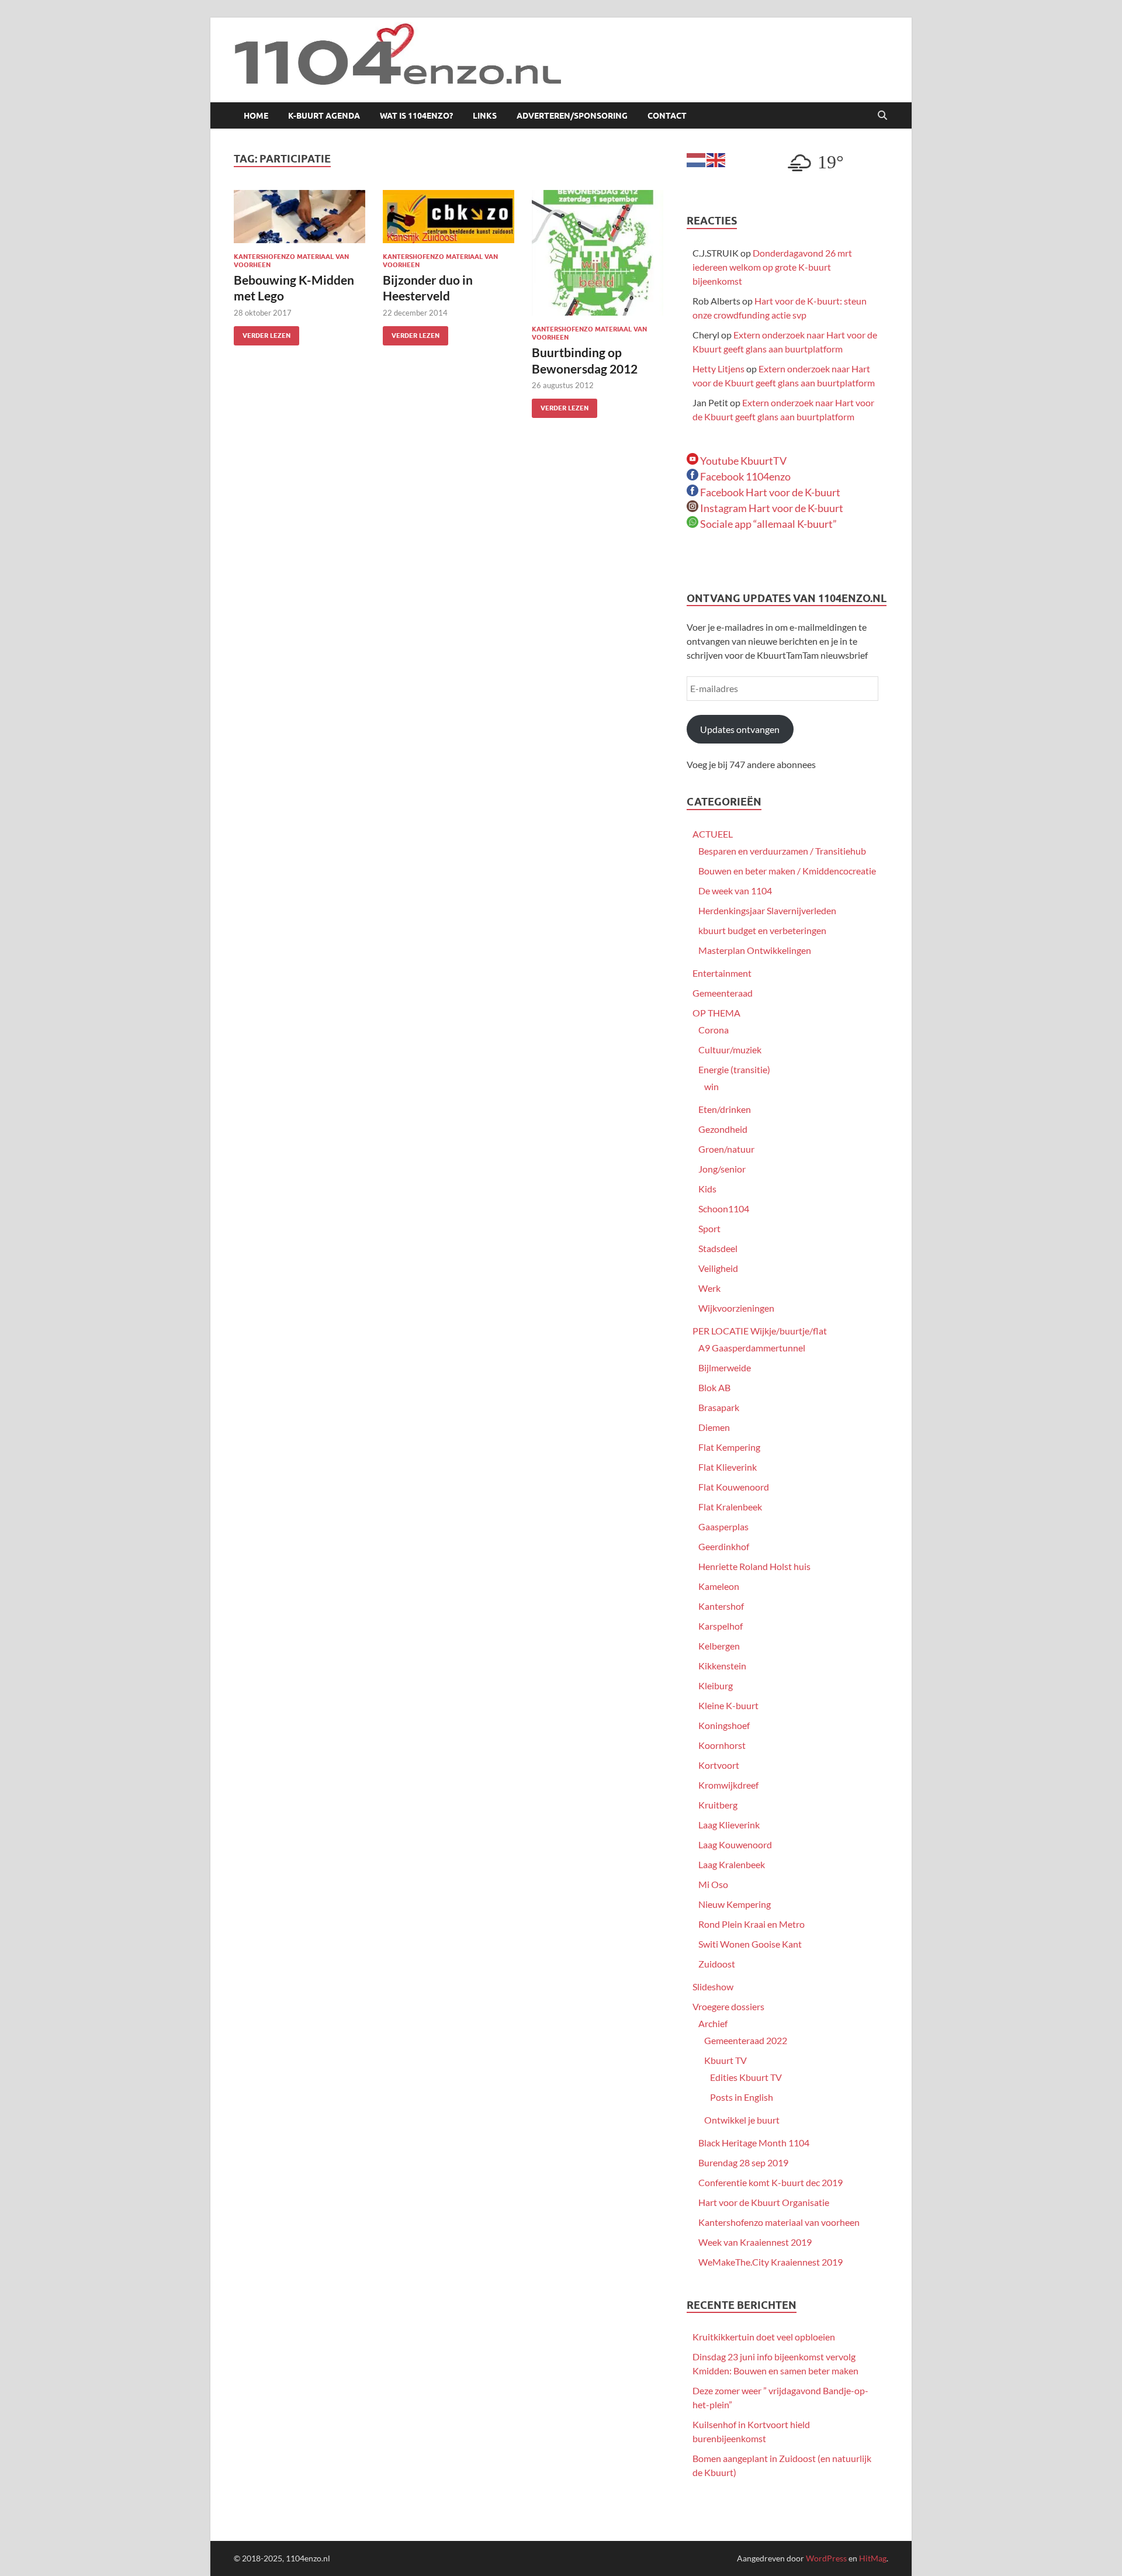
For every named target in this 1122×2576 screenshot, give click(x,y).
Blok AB (714, 1387)
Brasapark (719, 1407)
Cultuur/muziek (730, 1050)
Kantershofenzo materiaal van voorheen (779, 2222)
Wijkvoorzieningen (736, 1308)
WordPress (826, 2558)
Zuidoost (717, 1964)
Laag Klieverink (729, 1825)
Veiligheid (718, 1268)
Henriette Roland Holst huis (754, 1566)
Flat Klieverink (728, 1467)
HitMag (873, 2558)
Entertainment (722, 973)
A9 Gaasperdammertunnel (752, 1348)
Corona (714, 1030)
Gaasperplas (723, 1526)
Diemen (714, 1427)
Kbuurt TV (726, 2060)
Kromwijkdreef (728, 1785)
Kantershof (721, 1606)
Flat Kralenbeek (730, 1507)
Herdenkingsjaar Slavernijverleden (767, 910)
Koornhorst (722, 1745)
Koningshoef (724, 1725)
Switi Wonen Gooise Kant (750, 1944)
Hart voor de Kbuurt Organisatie (764, 2202)
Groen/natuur (726, 1149)
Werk (709, 1288)
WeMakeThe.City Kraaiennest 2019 (770, 2262)
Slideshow (713, 1987)
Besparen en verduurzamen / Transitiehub (782, 851)
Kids (707, 1189)
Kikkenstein (722, 1666)
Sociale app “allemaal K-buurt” (768, 524)
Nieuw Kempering (735, 1904)
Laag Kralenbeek (732, 1864)
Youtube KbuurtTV (742, 461)
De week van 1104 (735, 891)
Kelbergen (719, 1646)
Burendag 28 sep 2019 (743, 2162)
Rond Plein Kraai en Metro (752, 1924)
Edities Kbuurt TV (746, 2077)
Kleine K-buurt (728, 1705)
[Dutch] (697, 159)
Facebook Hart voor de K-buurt (769, 492)
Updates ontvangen (740, 729)
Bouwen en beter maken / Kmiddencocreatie (787, 871)
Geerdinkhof (724, 1546)
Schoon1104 (724, 1209)
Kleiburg (716, 1685)
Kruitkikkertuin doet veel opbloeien (764, 2337)
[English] (716, 159)
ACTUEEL (713, 834)
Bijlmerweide (725, 1367)
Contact (667, 116)
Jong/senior (722, 1169)
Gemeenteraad (723, 993)
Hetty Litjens (718, 369)
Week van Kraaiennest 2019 (755, 2242)
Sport (709, 1228)
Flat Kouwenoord (734, 1487)
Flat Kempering (729, 1447)
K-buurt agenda (324, 116)
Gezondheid (723, 1129)
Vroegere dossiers (728, 2006)
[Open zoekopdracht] (882, 116)
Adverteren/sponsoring (572, 116)
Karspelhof (721, 1626)
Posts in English (742, 2097)
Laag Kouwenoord (735, 1844)
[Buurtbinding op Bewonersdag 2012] (598, 253)
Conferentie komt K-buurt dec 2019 (770, 2182)
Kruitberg (718, 1805)
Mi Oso (713, 1884)
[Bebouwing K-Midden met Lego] (299, 217)
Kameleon (719, 1586)
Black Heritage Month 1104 (754, 2143)
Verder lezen (262, 333)
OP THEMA (716, 1013)
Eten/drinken (725, 1109)
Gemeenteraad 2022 (746, 2040)
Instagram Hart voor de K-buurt (771, 508)
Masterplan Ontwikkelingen (755, 950)
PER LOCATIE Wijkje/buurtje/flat (760, 1331)
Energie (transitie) (734, 1069)
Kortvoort (719, 1765)
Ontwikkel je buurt (742, 2120)
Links (485, 116)
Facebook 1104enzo (744, 476)
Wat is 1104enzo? (416, 116)
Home (256, 116)
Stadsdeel (718, 1248)
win (711, 1086)
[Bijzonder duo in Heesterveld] (449, 217)
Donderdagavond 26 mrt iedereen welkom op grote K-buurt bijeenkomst (772, 267)
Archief (713, 2023)
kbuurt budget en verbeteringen (762, 930)
